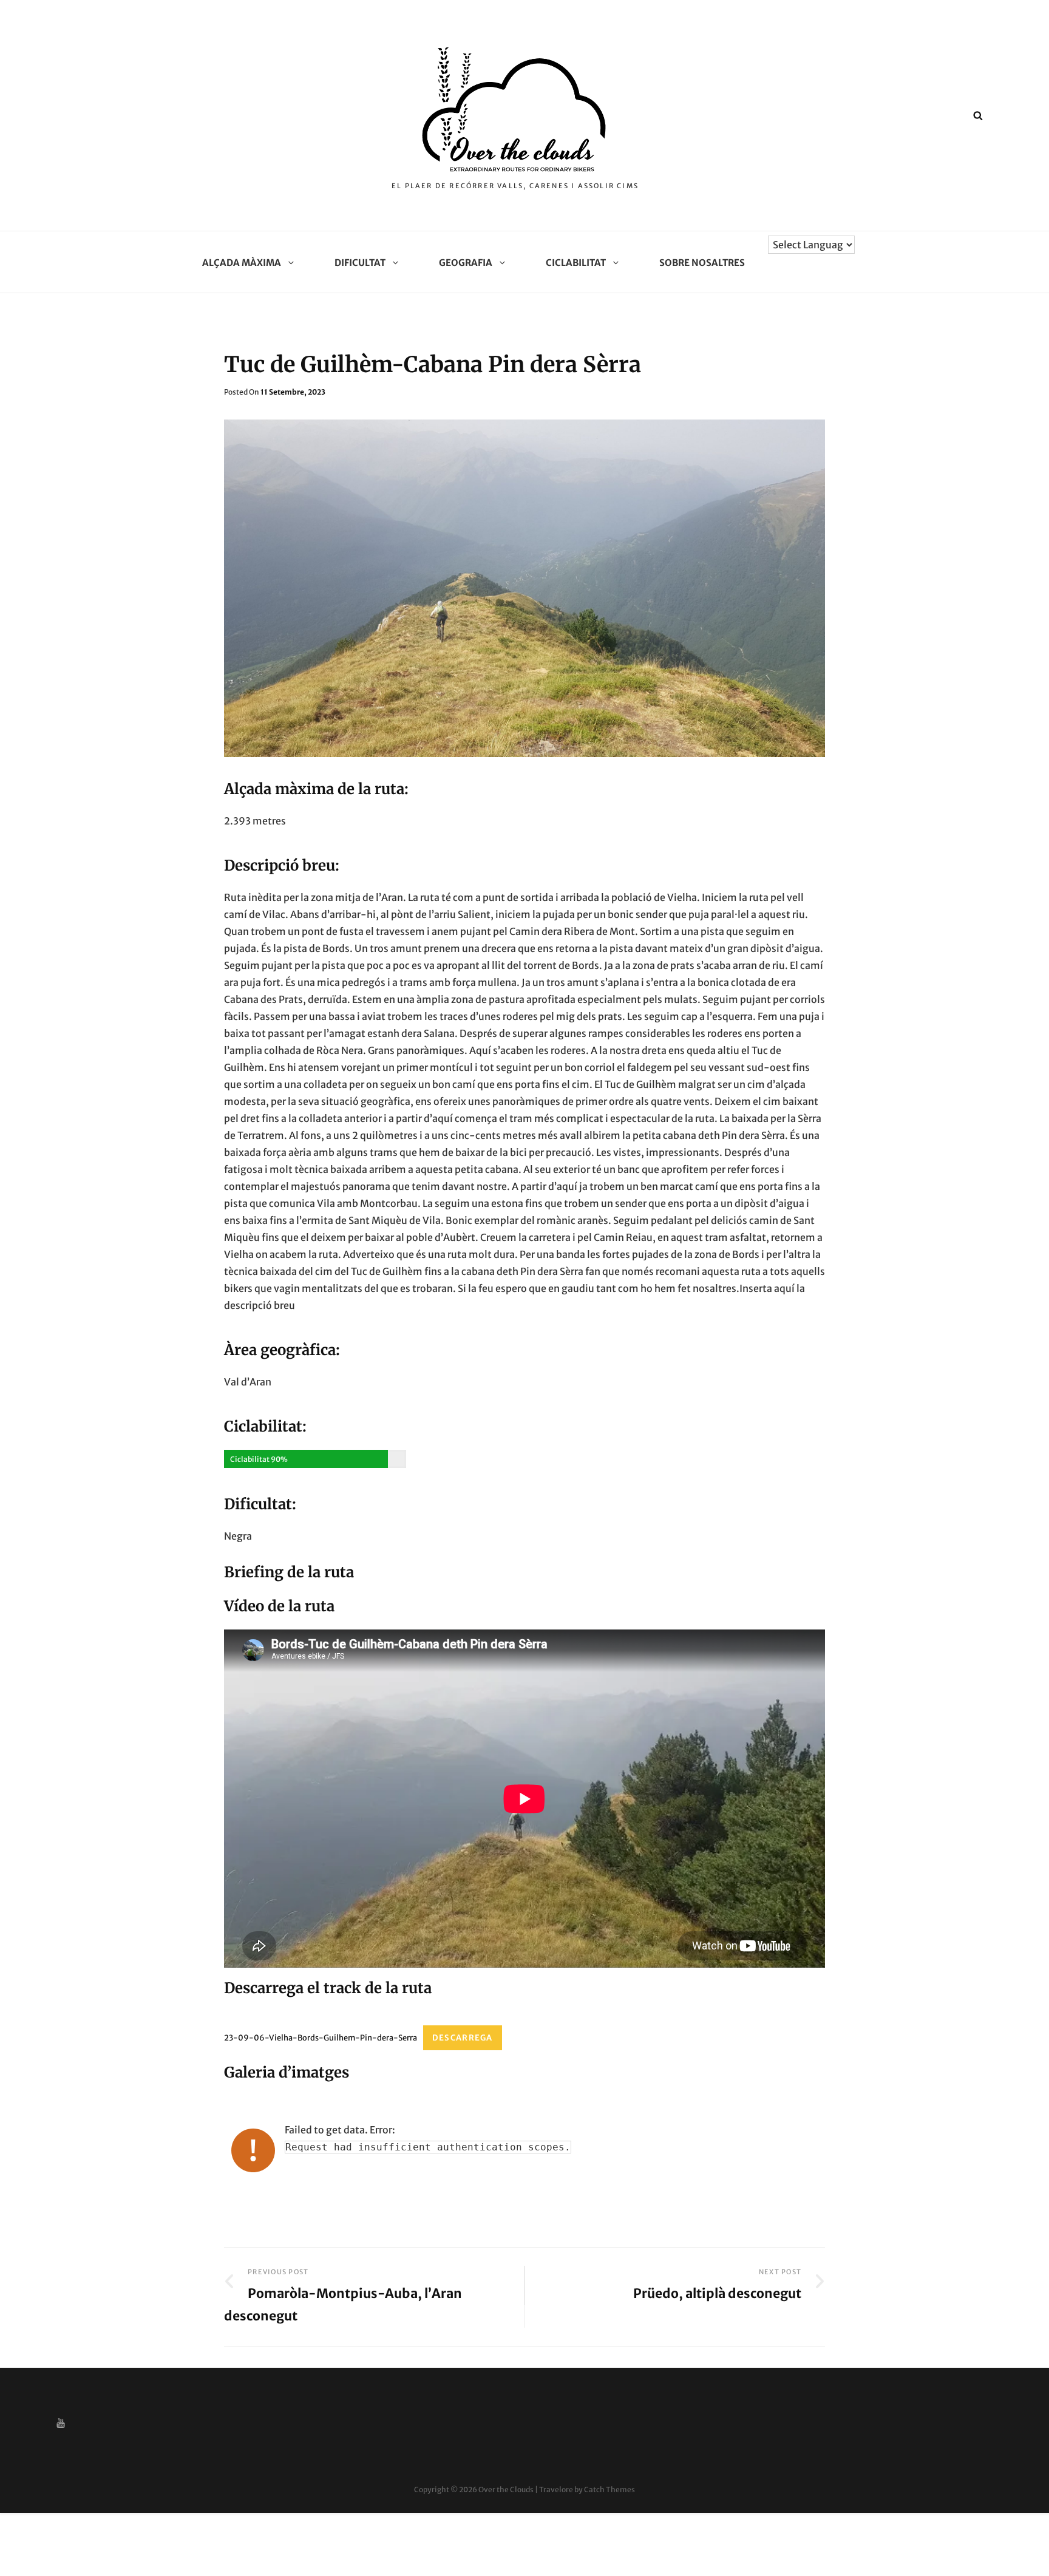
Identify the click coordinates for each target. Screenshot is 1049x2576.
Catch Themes (609, 2489)
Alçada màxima (242, 263)
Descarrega (463, 2038)
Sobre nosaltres (702, 263)
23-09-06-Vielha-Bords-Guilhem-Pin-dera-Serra (321, 2037)
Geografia (466, 263)
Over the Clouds (506, 2489)
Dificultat (360, 263)
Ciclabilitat (576, 263)
